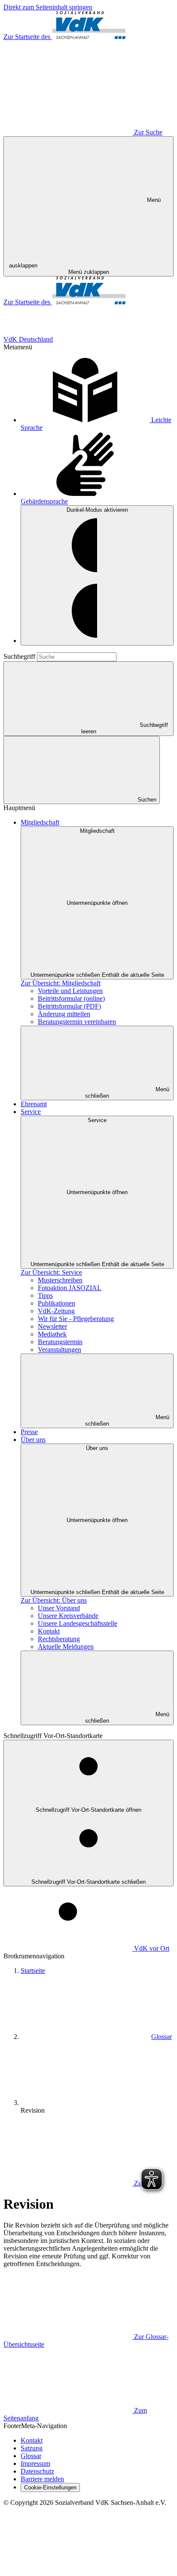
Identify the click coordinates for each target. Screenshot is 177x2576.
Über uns (33, 1440)
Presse (29, 1432)
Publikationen (56, 1303)
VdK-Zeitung (56, 1311)
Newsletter (52, 1326)
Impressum (35, 2463)
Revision (33, 2110)
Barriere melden (42, 2479)
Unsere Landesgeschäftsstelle (78, 1623)
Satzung (32, 2448)
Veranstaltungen (60, 1350)
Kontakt (49, 1631)
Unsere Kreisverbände (68, 1616)
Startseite (33, 1971)
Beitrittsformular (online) (71, 998)
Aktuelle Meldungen (66, 1647)
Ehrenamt (34, 1104)
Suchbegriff (20, 656)
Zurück (144, 2183)
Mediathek (52, 1334)
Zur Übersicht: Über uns (54, 1600)
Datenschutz (37, 2471)
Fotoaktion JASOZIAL (70, 1288)
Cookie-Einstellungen (50, 2487)
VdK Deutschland (28, 339)
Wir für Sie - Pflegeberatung (76, 1319)
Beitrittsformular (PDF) (69, 1006)
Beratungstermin (60, 1342)
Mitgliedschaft (40, 822)
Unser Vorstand (59, 1608)
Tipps (45, 1296)
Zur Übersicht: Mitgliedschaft (61, 983)
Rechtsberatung (59, 1639)
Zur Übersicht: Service (51, 1272)
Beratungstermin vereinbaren (77, 1022)
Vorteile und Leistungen (70, 991)
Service (31, 1112)
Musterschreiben (60, 1280)
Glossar (162, 2037)
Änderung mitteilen (64, 1014)
